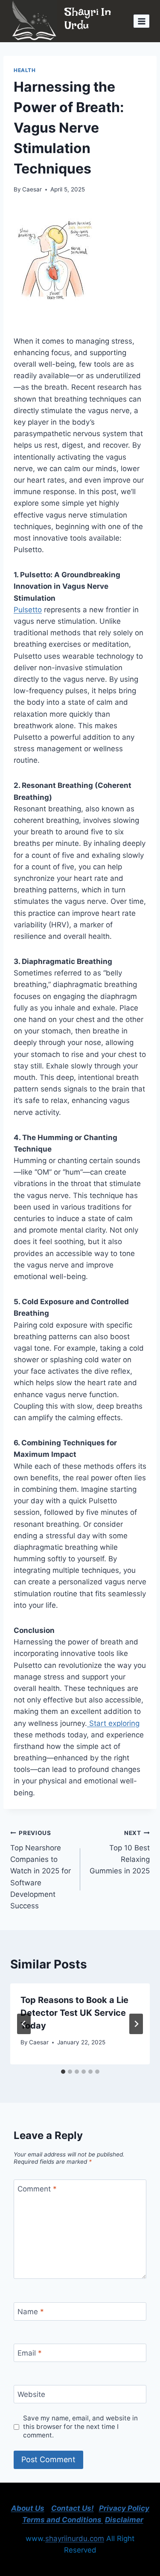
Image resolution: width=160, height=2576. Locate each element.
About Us (28, 2508)
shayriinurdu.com (75, 2538)
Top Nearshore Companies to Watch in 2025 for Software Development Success (41, 1870)
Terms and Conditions (63, 2520)
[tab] (63, 2072)
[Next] (136, 2024)
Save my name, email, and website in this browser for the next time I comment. (80, 2427)
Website (31, 2394)
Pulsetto (28, 610)
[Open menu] (141, 21)
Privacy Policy (124, 2508)
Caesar (32, 189)
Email (30, 2353)
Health (25, 70)
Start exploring (113, 1723)
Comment (37, 2189)
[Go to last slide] (24, 2024)
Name (31, 2312)
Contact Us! (73, 2508)
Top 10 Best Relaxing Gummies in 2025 (120, 1852)
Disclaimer (124, 2520)
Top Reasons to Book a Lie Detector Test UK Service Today (74, 2013)
